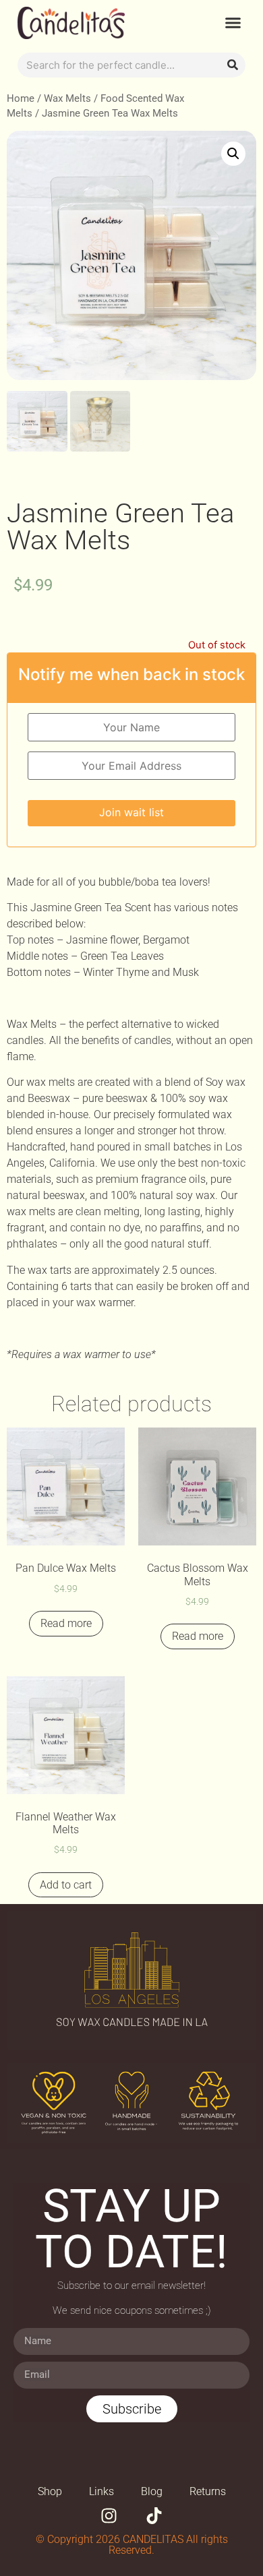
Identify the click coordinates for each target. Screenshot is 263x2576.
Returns (208, 2491)
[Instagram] (109, 2516)
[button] (233, 23)
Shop (50, 2491)
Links (101, 2491)
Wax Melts (67, 98)
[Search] (233, 65)
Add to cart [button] (66, 1885)
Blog (152, 2491)
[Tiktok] (154, 2516)
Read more (66, 1623)
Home (21, 98)
